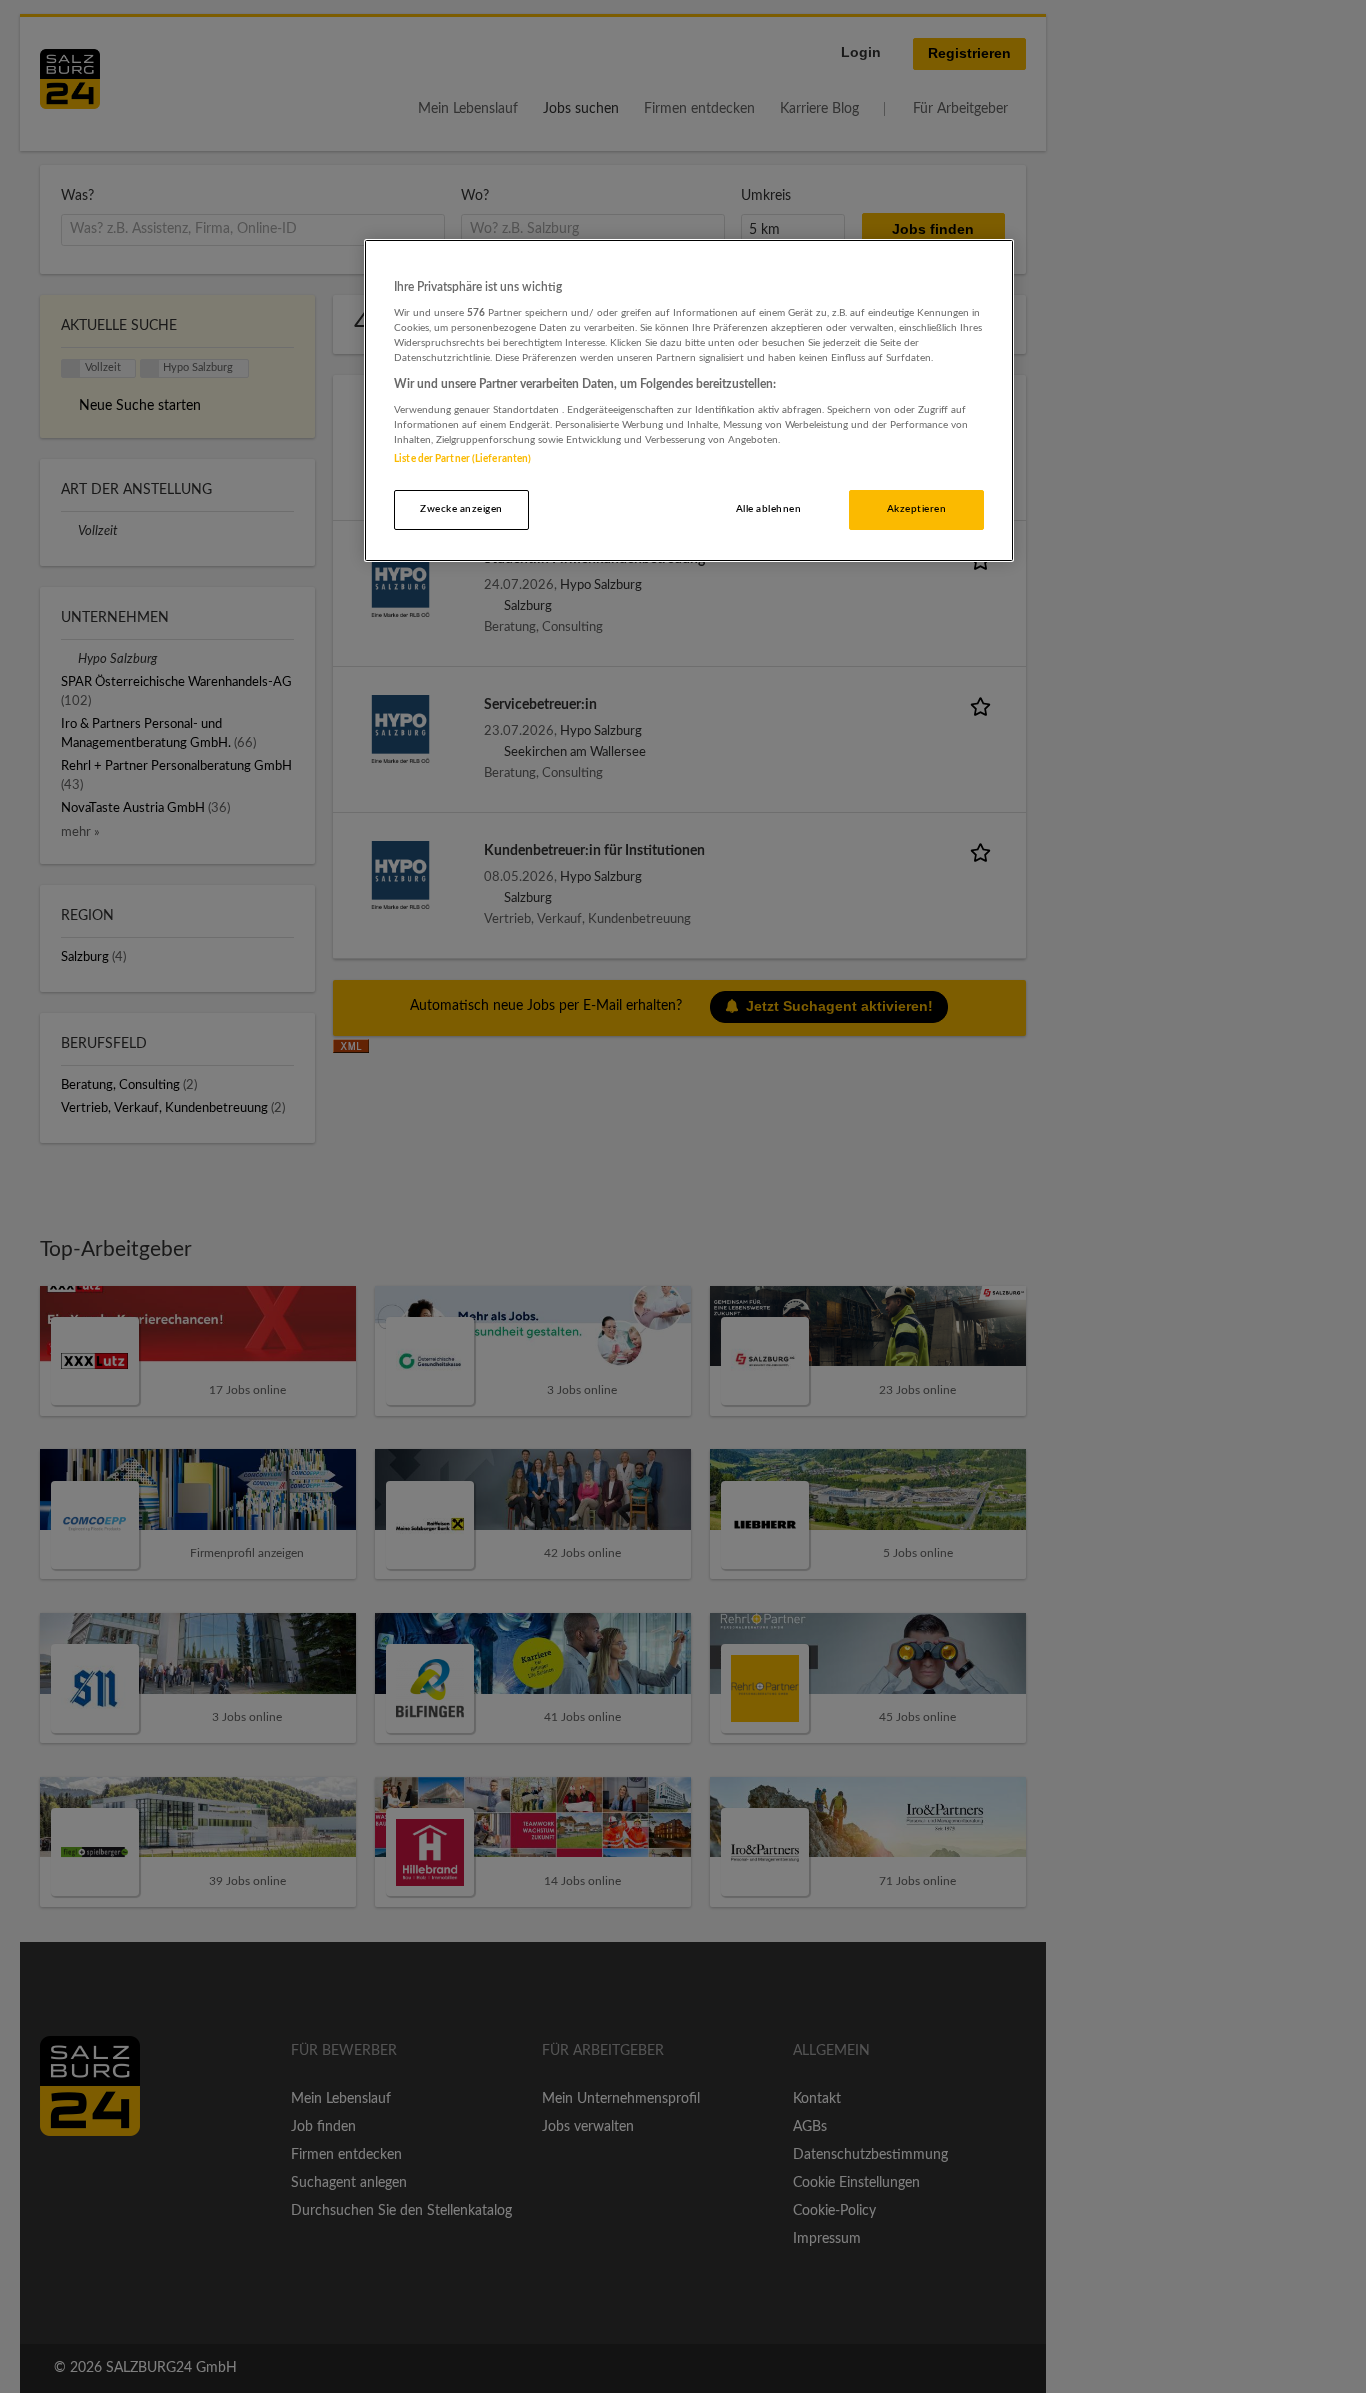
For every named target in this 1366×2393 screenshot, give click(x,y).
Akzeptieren (916, 509)
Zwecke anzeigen (461, 509)
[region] (689, 400)
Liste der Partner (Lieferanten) (462, 459)
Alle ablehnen (768, 509)
